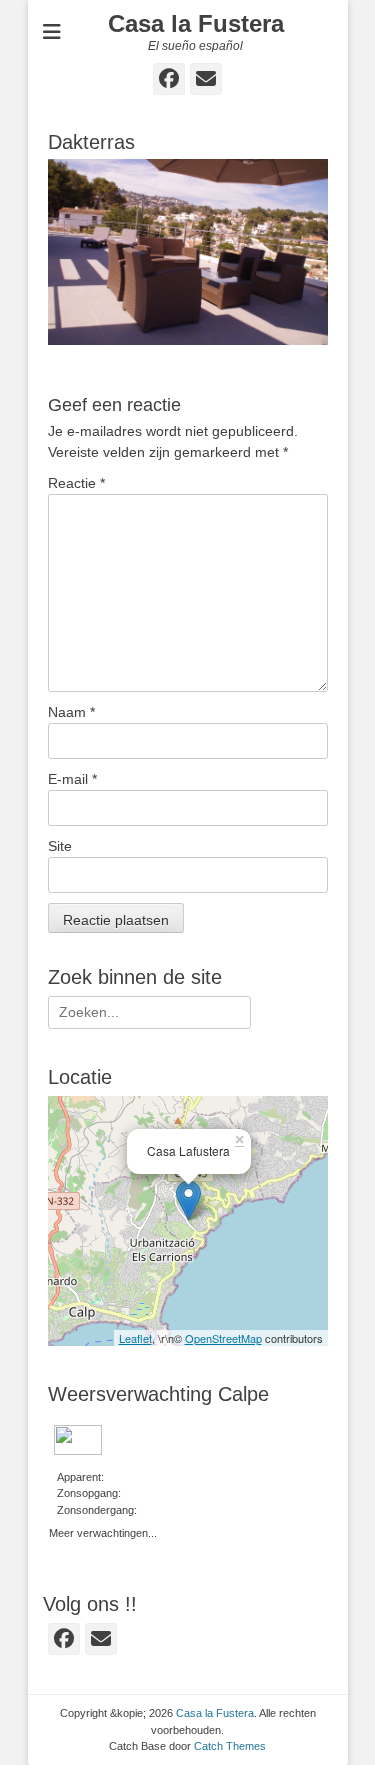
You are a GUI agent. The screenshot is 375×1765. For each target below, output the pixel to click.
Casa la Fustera (196, 23)
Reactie (76, 483)
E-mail (72, 779)
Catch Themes (230, 1746)
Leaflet (135, 1338)
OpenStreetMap (223, 1338)
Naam (71, 712)
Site (60, 846)
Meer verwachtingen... (103, 1531)
